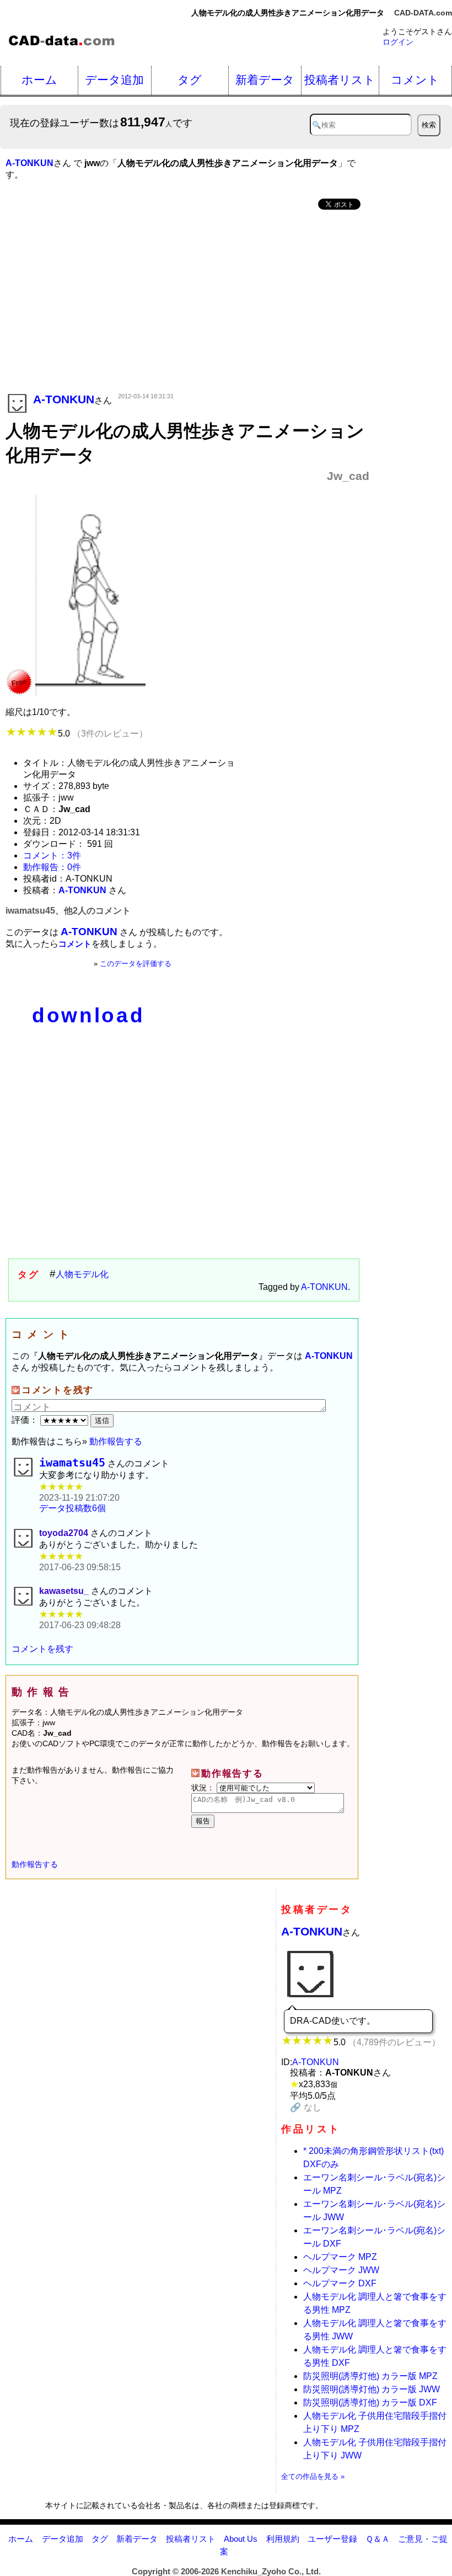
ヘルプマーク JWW (341, 2270)
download (88, 1015)
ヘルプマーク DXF (340, 2283)
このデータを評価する (136, 964)
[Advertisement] (187, 302)
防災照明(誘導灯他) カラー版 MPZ (370, 2376)
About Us (241, 2539)
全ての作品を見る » (313, 2476)
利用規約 (283, 2539)
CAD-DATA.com (423, 13)
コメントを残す (42, 1649)
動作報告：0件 (52, 867)
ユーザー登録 (332, 2539)
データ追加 (114, 80)
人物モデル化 (82, 1274)
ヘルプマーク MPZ (340, 2257)
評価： (26, 1420)
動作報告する (116, 1441)
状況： (204, 1788)
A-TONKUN (324, 1287)
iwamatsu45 (72, 1463)
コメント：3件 (52, 855)
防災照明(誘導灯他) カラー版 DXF (370, 2402)
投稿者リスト (340, 80)
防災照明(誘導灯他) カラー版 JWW (372, 2389)
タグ (190, 80)
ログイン (398, 42)
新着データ (265, 80)
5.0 (103, 734)
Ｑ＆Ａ (378, 2539)
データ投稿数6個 (72, 1508)
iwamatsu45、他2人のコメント (68, 911)
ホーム (39, 80)
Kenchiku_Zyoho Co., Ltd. (271, 2571)
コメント (415, 80)
